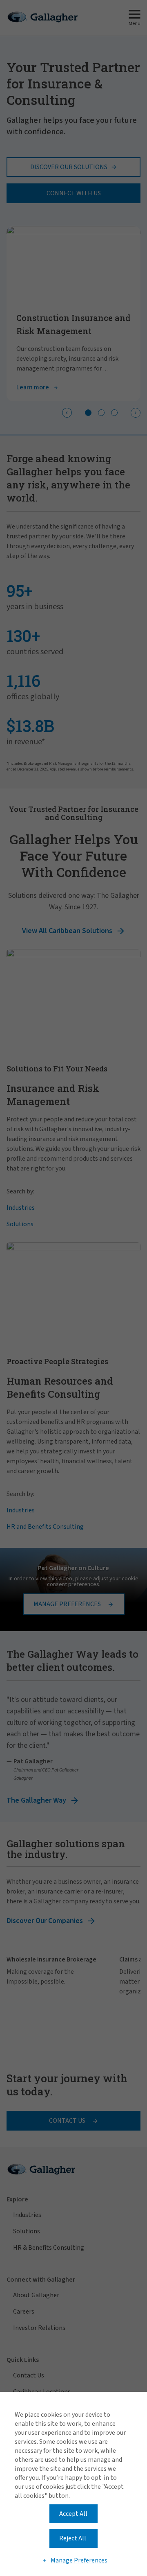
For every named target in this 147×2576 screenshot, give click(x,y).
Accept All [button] (73, 2514)
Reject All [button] (73, 2538)
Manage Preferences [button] (79, 2560)
